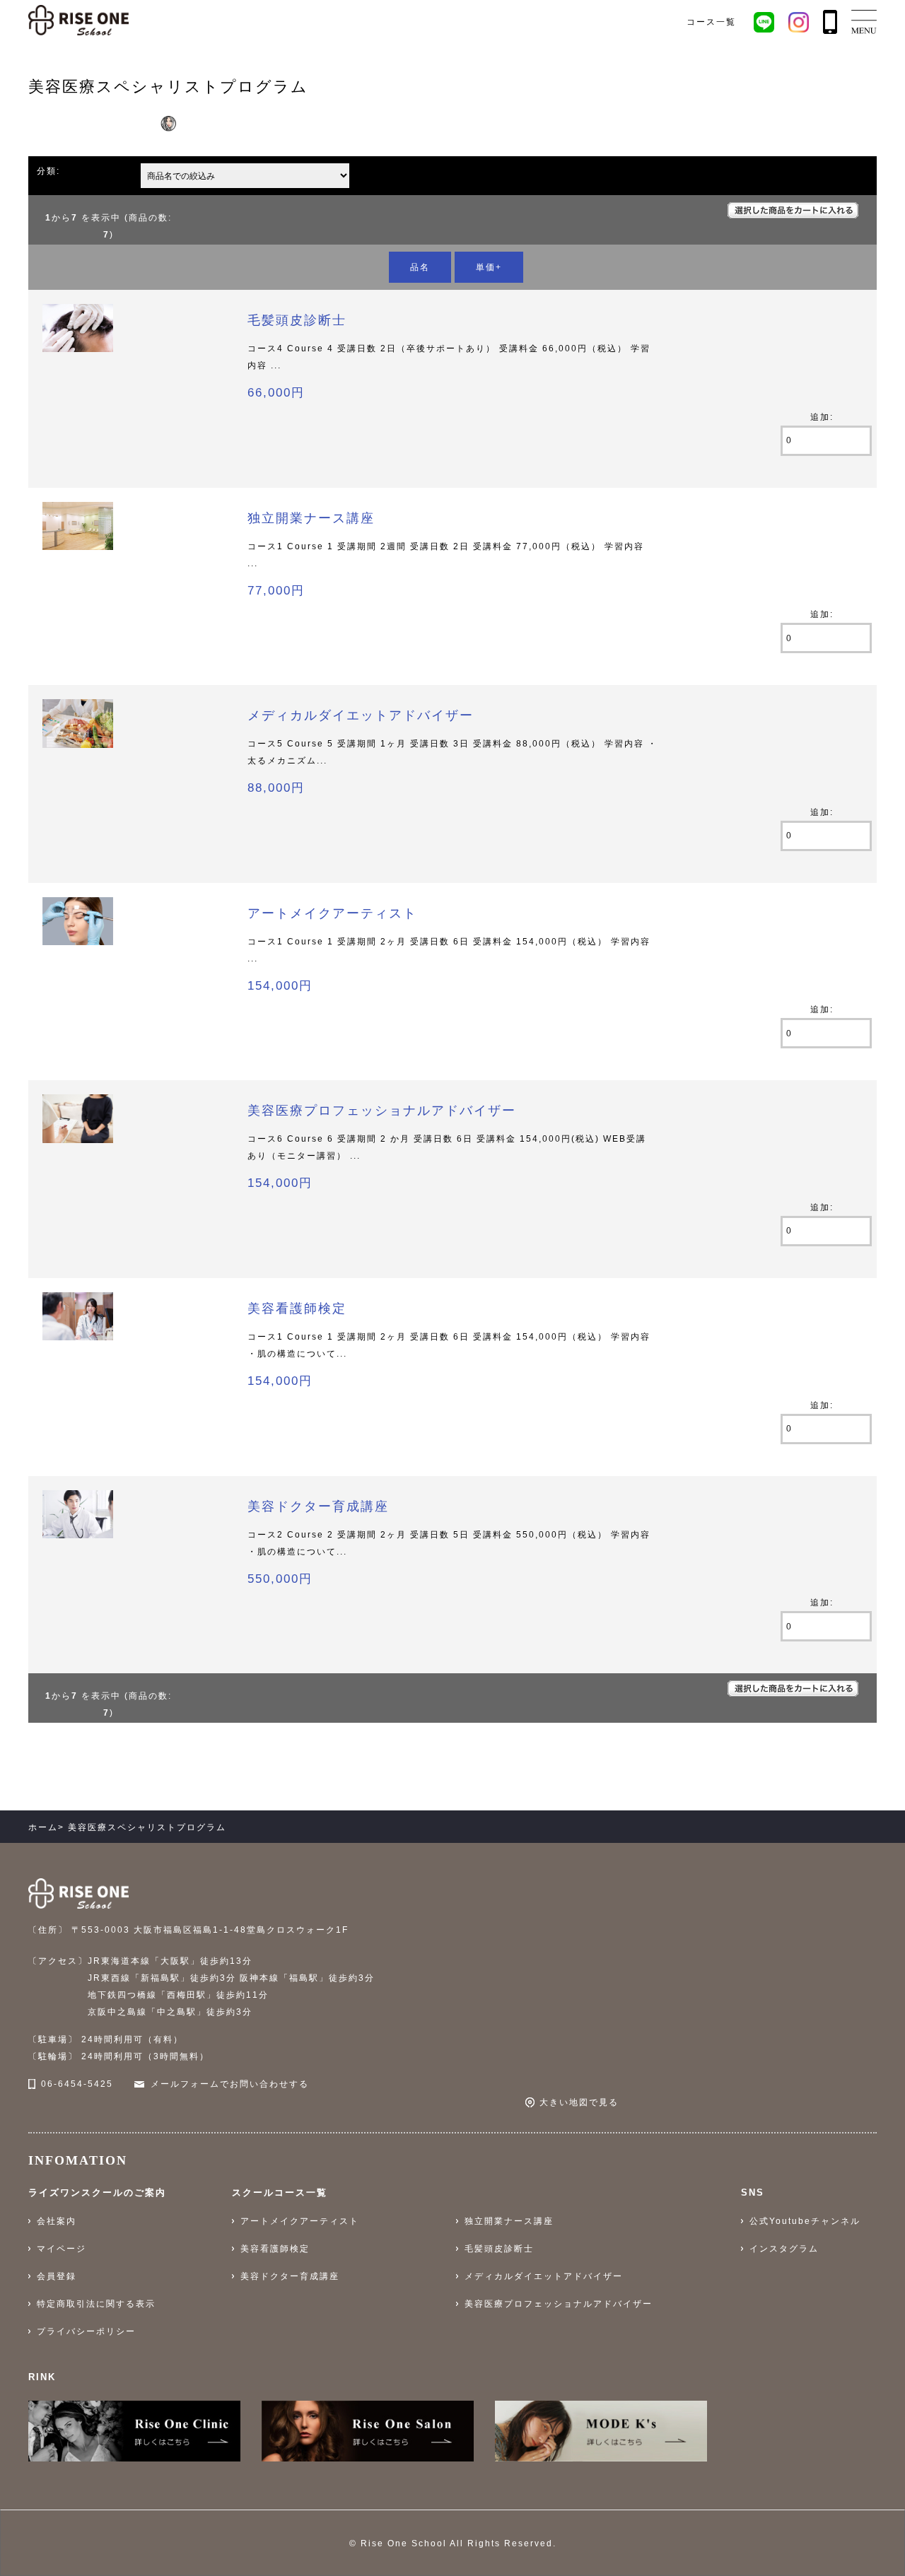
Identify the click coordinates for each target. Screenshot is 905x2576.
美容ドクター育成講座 (318, 1506)
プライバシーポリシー (86, 2331)
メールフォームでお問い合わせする (230, 2084)
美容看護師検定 (297, 1309)
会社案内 (57, 2221)
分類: (48, 171)
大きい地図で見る (579, 2102)
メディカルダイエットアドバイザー (361, 715)
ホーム (43, 1827)
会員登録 (57, 2276)
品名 (420, 267)
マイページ (62, 2249)
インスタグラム (784, 2249)
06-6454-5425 (77, 2084)
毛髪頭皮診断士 (297, 320)
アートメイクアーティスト (332, 913)
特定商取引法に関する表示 (96, 2304)
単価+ (489, 267)
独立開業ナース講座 (311, 518)
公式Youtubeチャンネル (805, 2221)
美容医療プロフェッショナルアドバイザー (382, 1111)
